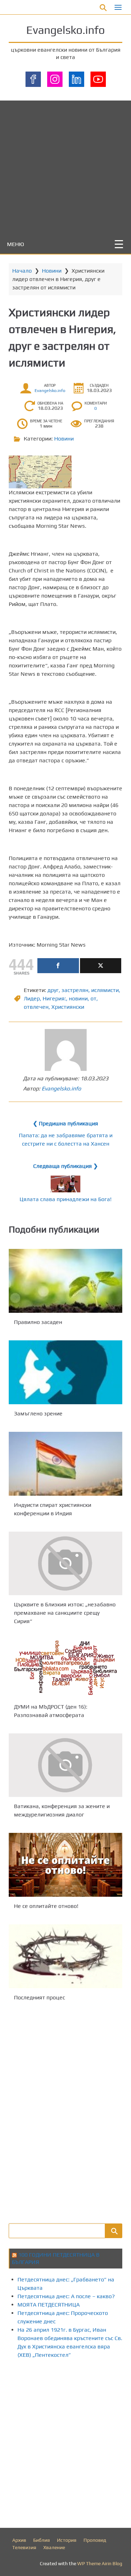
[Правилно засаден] (65, 1281)
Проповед (95, 2540)
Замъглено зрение (38, 1413)
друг (53, 990)
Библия (42, 2540)
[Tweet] (101, 966)
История (67, 2540)
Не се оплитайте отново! (46, 1906)
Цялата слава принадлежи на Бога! (65, 1199)
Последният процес (39, 1997)
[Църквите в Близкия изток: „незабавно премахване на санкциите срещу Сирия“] (65, 1563)
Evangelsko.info (65, 30)
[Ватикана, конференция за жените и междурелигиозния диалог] (65, 1765)
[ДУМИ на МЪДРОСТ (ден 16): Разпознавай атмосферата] (65, 1668)
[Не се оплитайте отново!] (65, 1865)
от (93, 998)
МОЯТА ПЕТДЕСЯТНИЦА (49, 2305)
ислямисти (105, 990)
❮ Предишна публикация (65, 1123)
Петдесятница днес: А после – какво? (66, 2296)
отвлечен (36, 1007)
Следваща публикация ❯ (65, 1166)
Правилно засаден (38, 1322)
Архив (19, 2540)
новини (78, 998)
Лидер (32, 998)
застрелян (75, 990)
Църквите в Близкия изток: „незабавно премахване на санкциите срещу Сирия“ (65, 1613)
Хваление (54, 2547)
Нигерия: (54, 998)
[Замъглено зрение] (65, 1372)
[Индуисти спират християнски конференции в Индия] (65, 1464)
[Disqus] (65, 2111)
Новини (52, 271)
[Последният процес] (65, 1956)
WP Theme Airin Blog (100, 2563)
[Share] (58, 966)
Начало (22, 271)
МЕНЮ (16, 244)
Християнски (68, 1007)
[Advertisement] (65, 166)
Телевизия (24, 2547)
